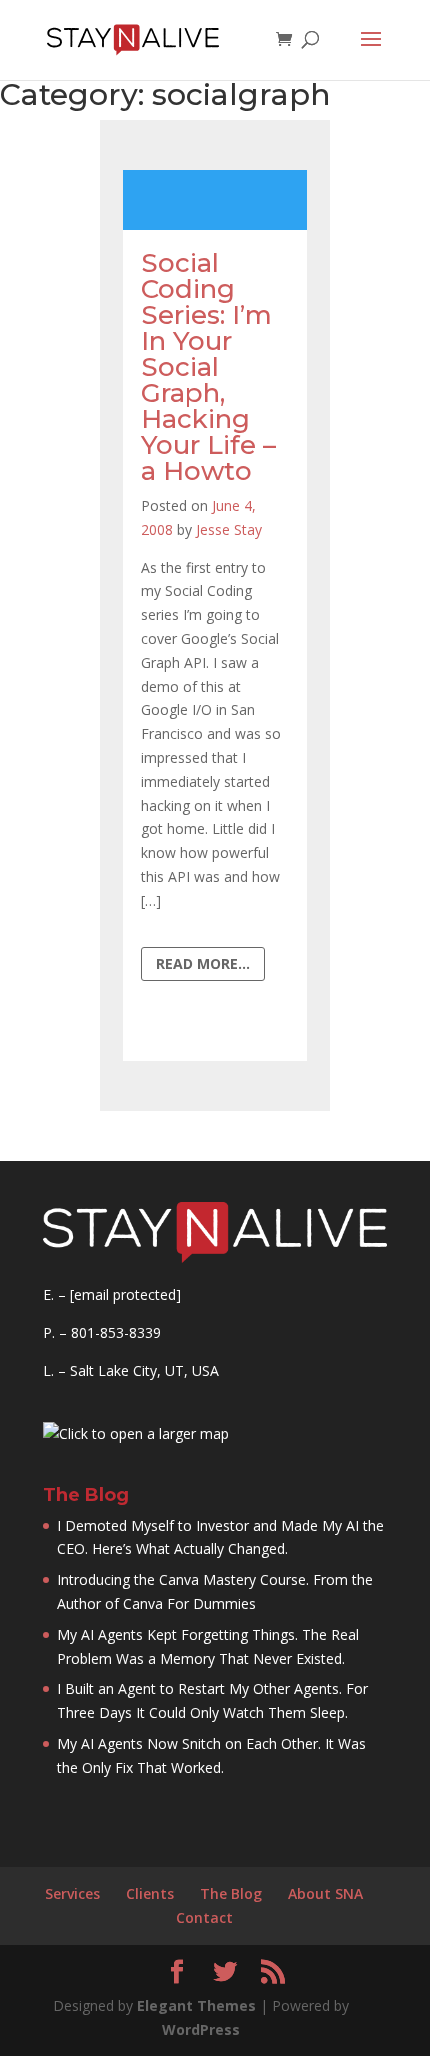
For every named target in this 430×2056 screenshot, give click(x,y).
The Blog (231, 1893)
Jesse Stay (229, 529)
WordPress (201, 2029)
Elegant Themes (196, 2005)
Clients (150, 1893)
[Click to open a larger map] (136, 1433)
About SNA (325, 1893)
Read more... (203, 963)
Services (72, 1893)
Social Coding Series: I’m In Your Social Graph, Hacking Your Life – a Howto (208, 367)
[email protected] (125, 1294)
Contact (204, 1917)
